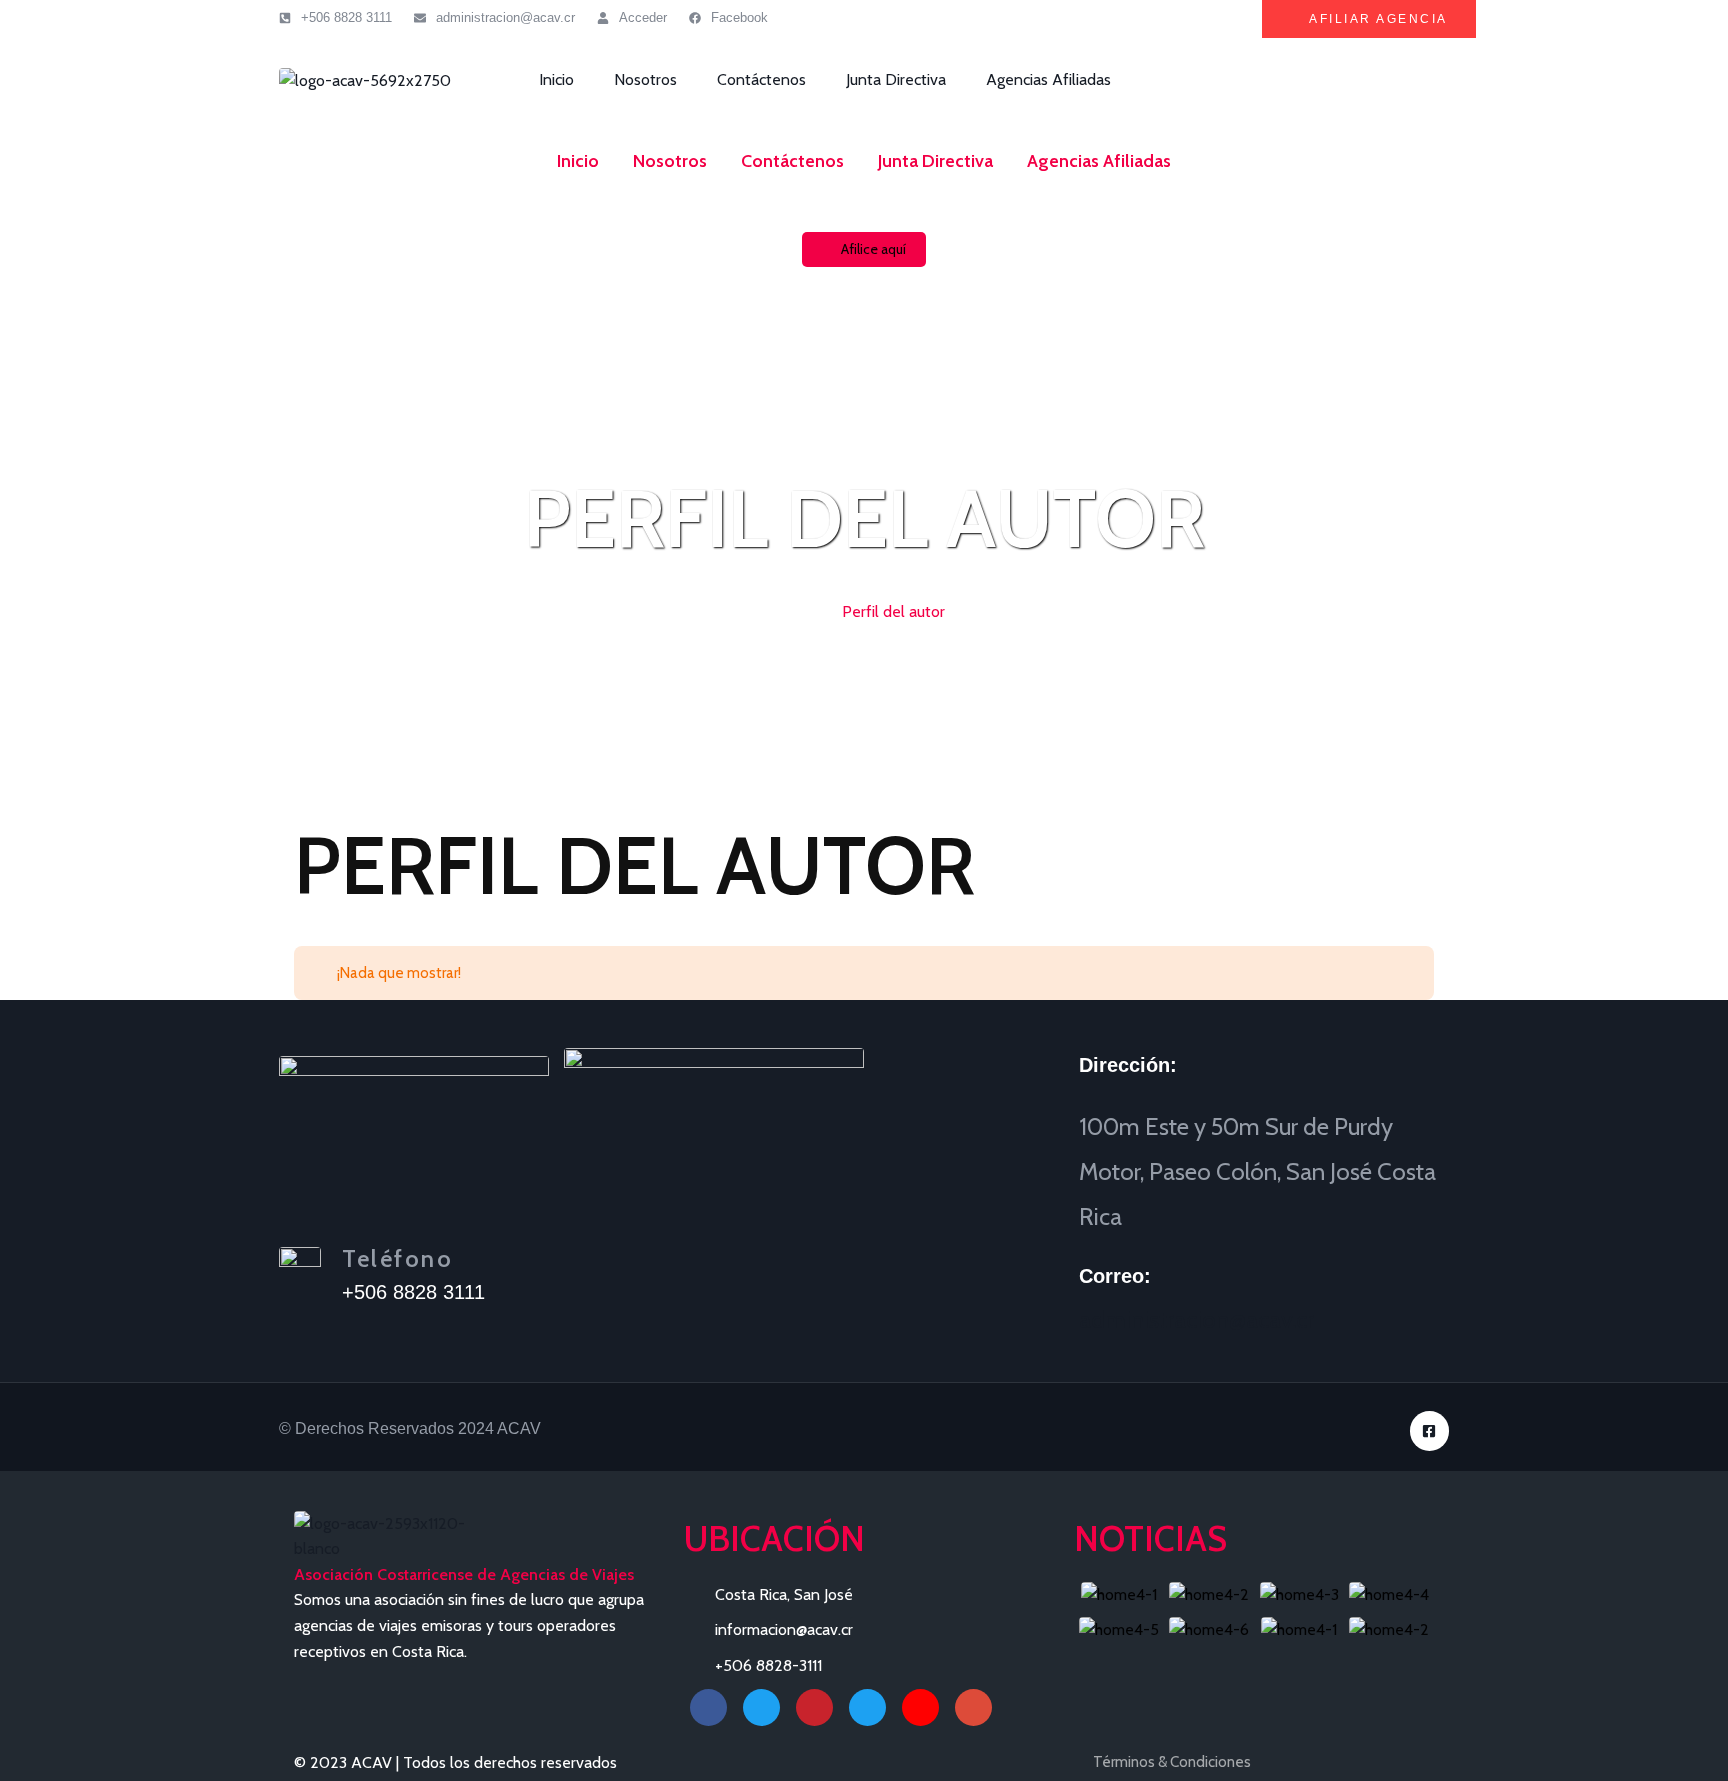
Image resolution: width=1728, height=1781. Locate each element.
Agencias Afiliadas (1048, 79)
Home (804, 611)
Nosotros (645, 79)
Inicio (556, 79)
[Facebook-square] (1429, 1430)
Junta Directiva (896, 79)
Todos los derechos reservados (510, 1762)
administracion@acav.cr (1196, 1319)
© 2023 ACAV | (348, 1762)
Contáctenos (761, 79)
